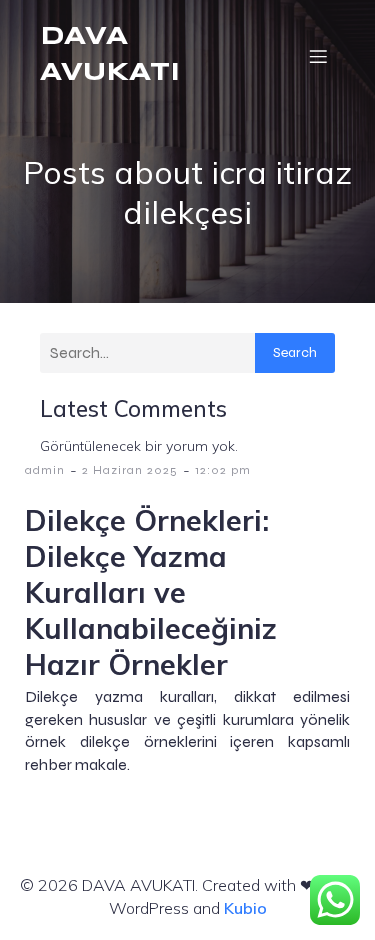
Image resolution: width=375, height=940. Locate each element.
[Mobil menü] (318, 56)
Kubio (245, 908)
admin (45, 470)
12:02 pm (223, 470)
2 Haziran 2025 (130, 470)
